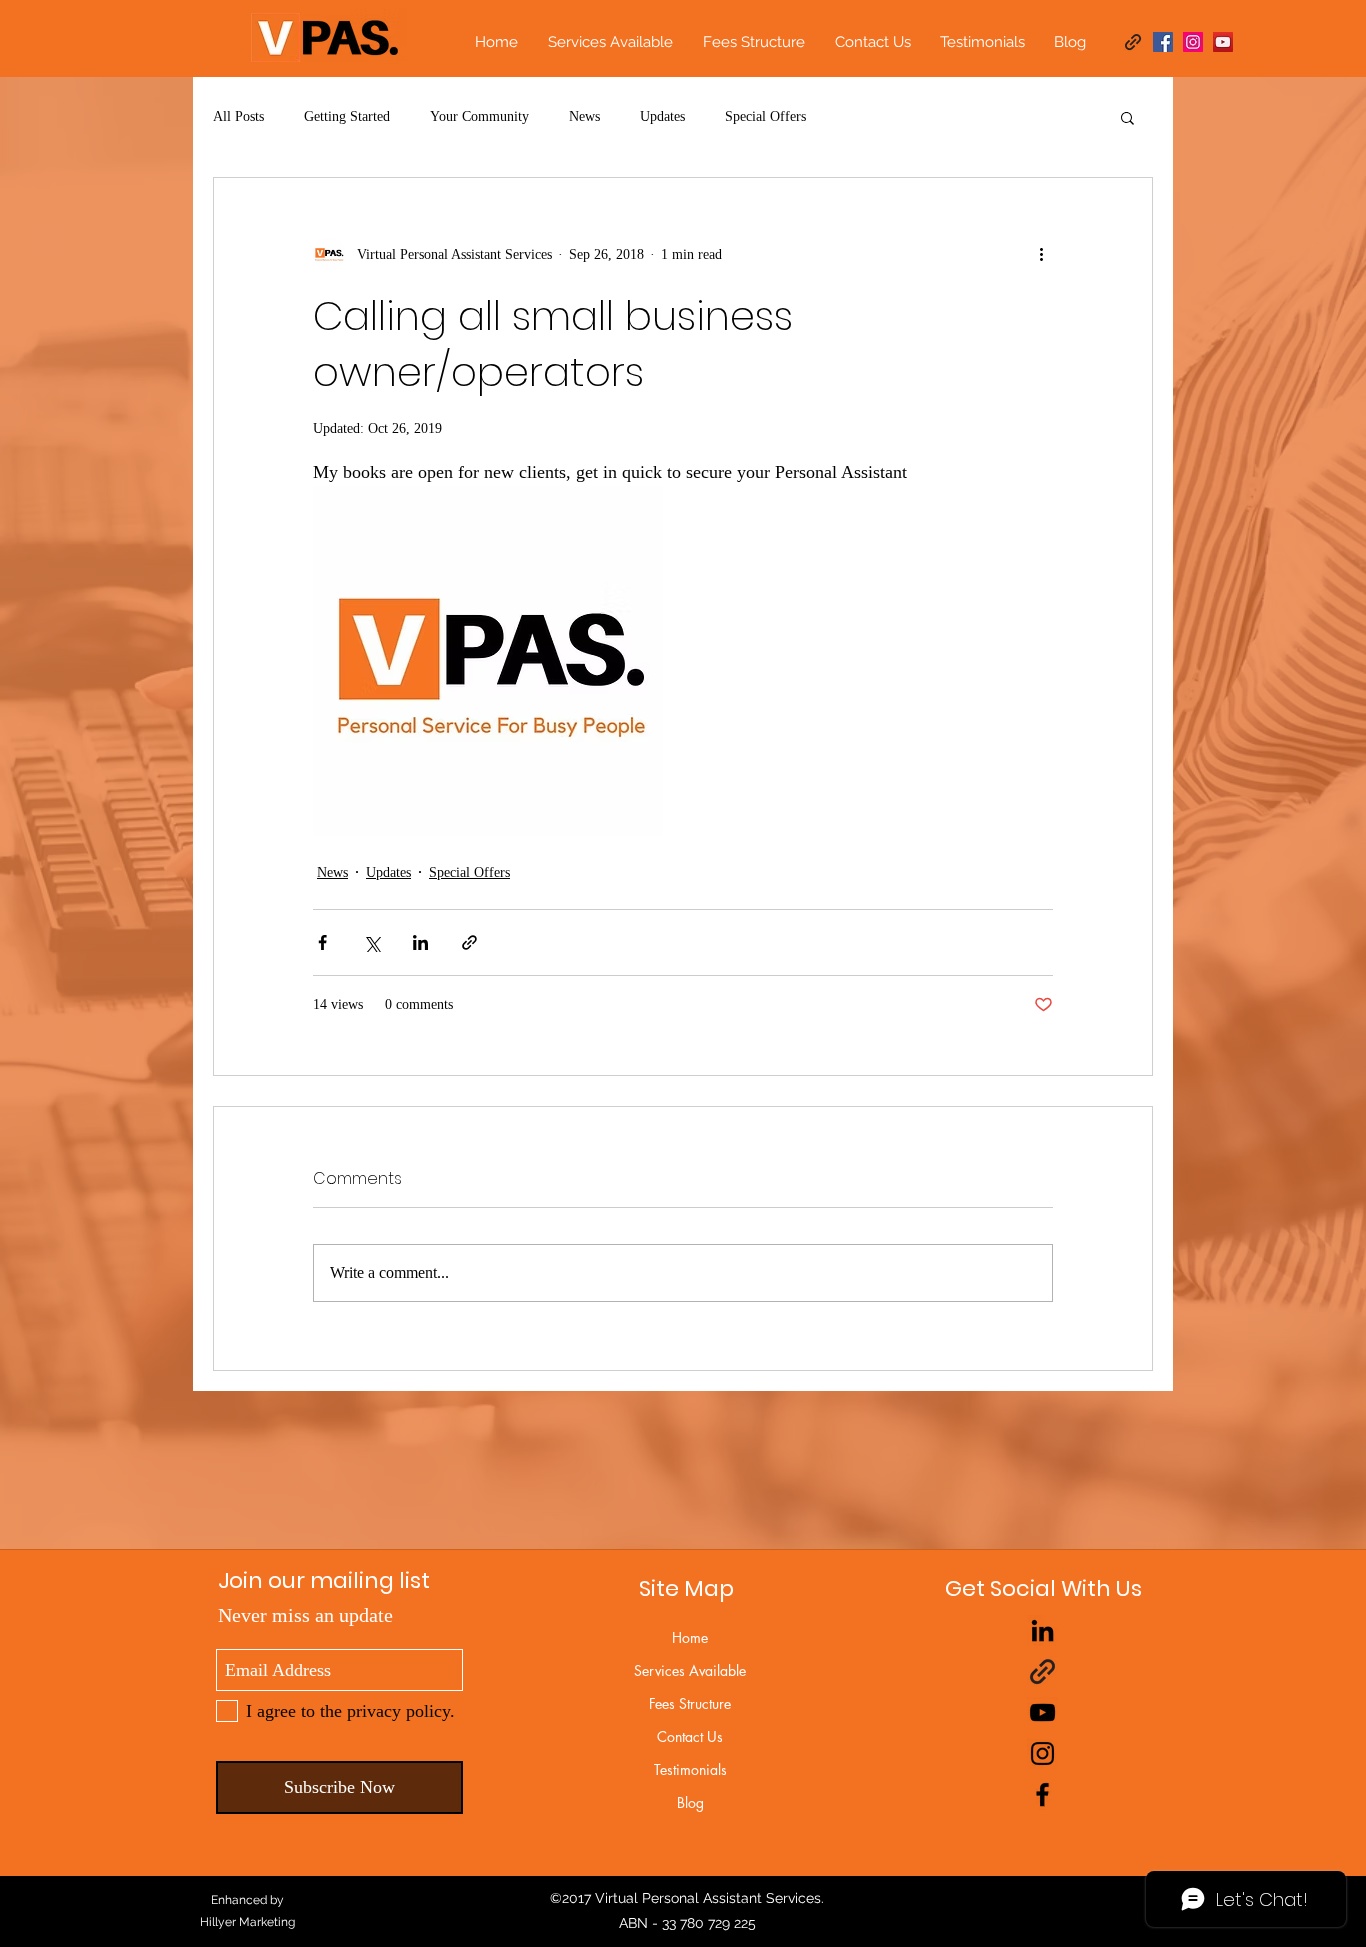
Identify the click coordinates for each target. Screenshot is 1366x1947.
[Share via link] (469, 942)
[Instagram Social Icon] (1193, 42)
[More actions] (1041, 254)
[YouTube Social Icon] (1223, 42)
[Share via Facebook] (322, 942)
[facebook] (1163, 42)
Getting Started (347, 116)
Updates (662, 116)
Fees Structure (690, 1703)
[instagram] (1042, 1753)
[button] (1127, 117)
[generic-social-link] (1133, 42)
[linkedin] (1042, 1630)
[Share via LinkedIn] (420, 942)
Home (690, 1637)
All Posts (238, 116)
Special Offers (765, 116)
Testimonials (690, 1769)
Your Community (479, 116)
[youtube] (1042, 1712)
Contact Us (690, 1736)
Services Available (690, 1670)
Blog (690, 1802)
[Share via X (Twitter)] (371, 942)
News (584, 116)
